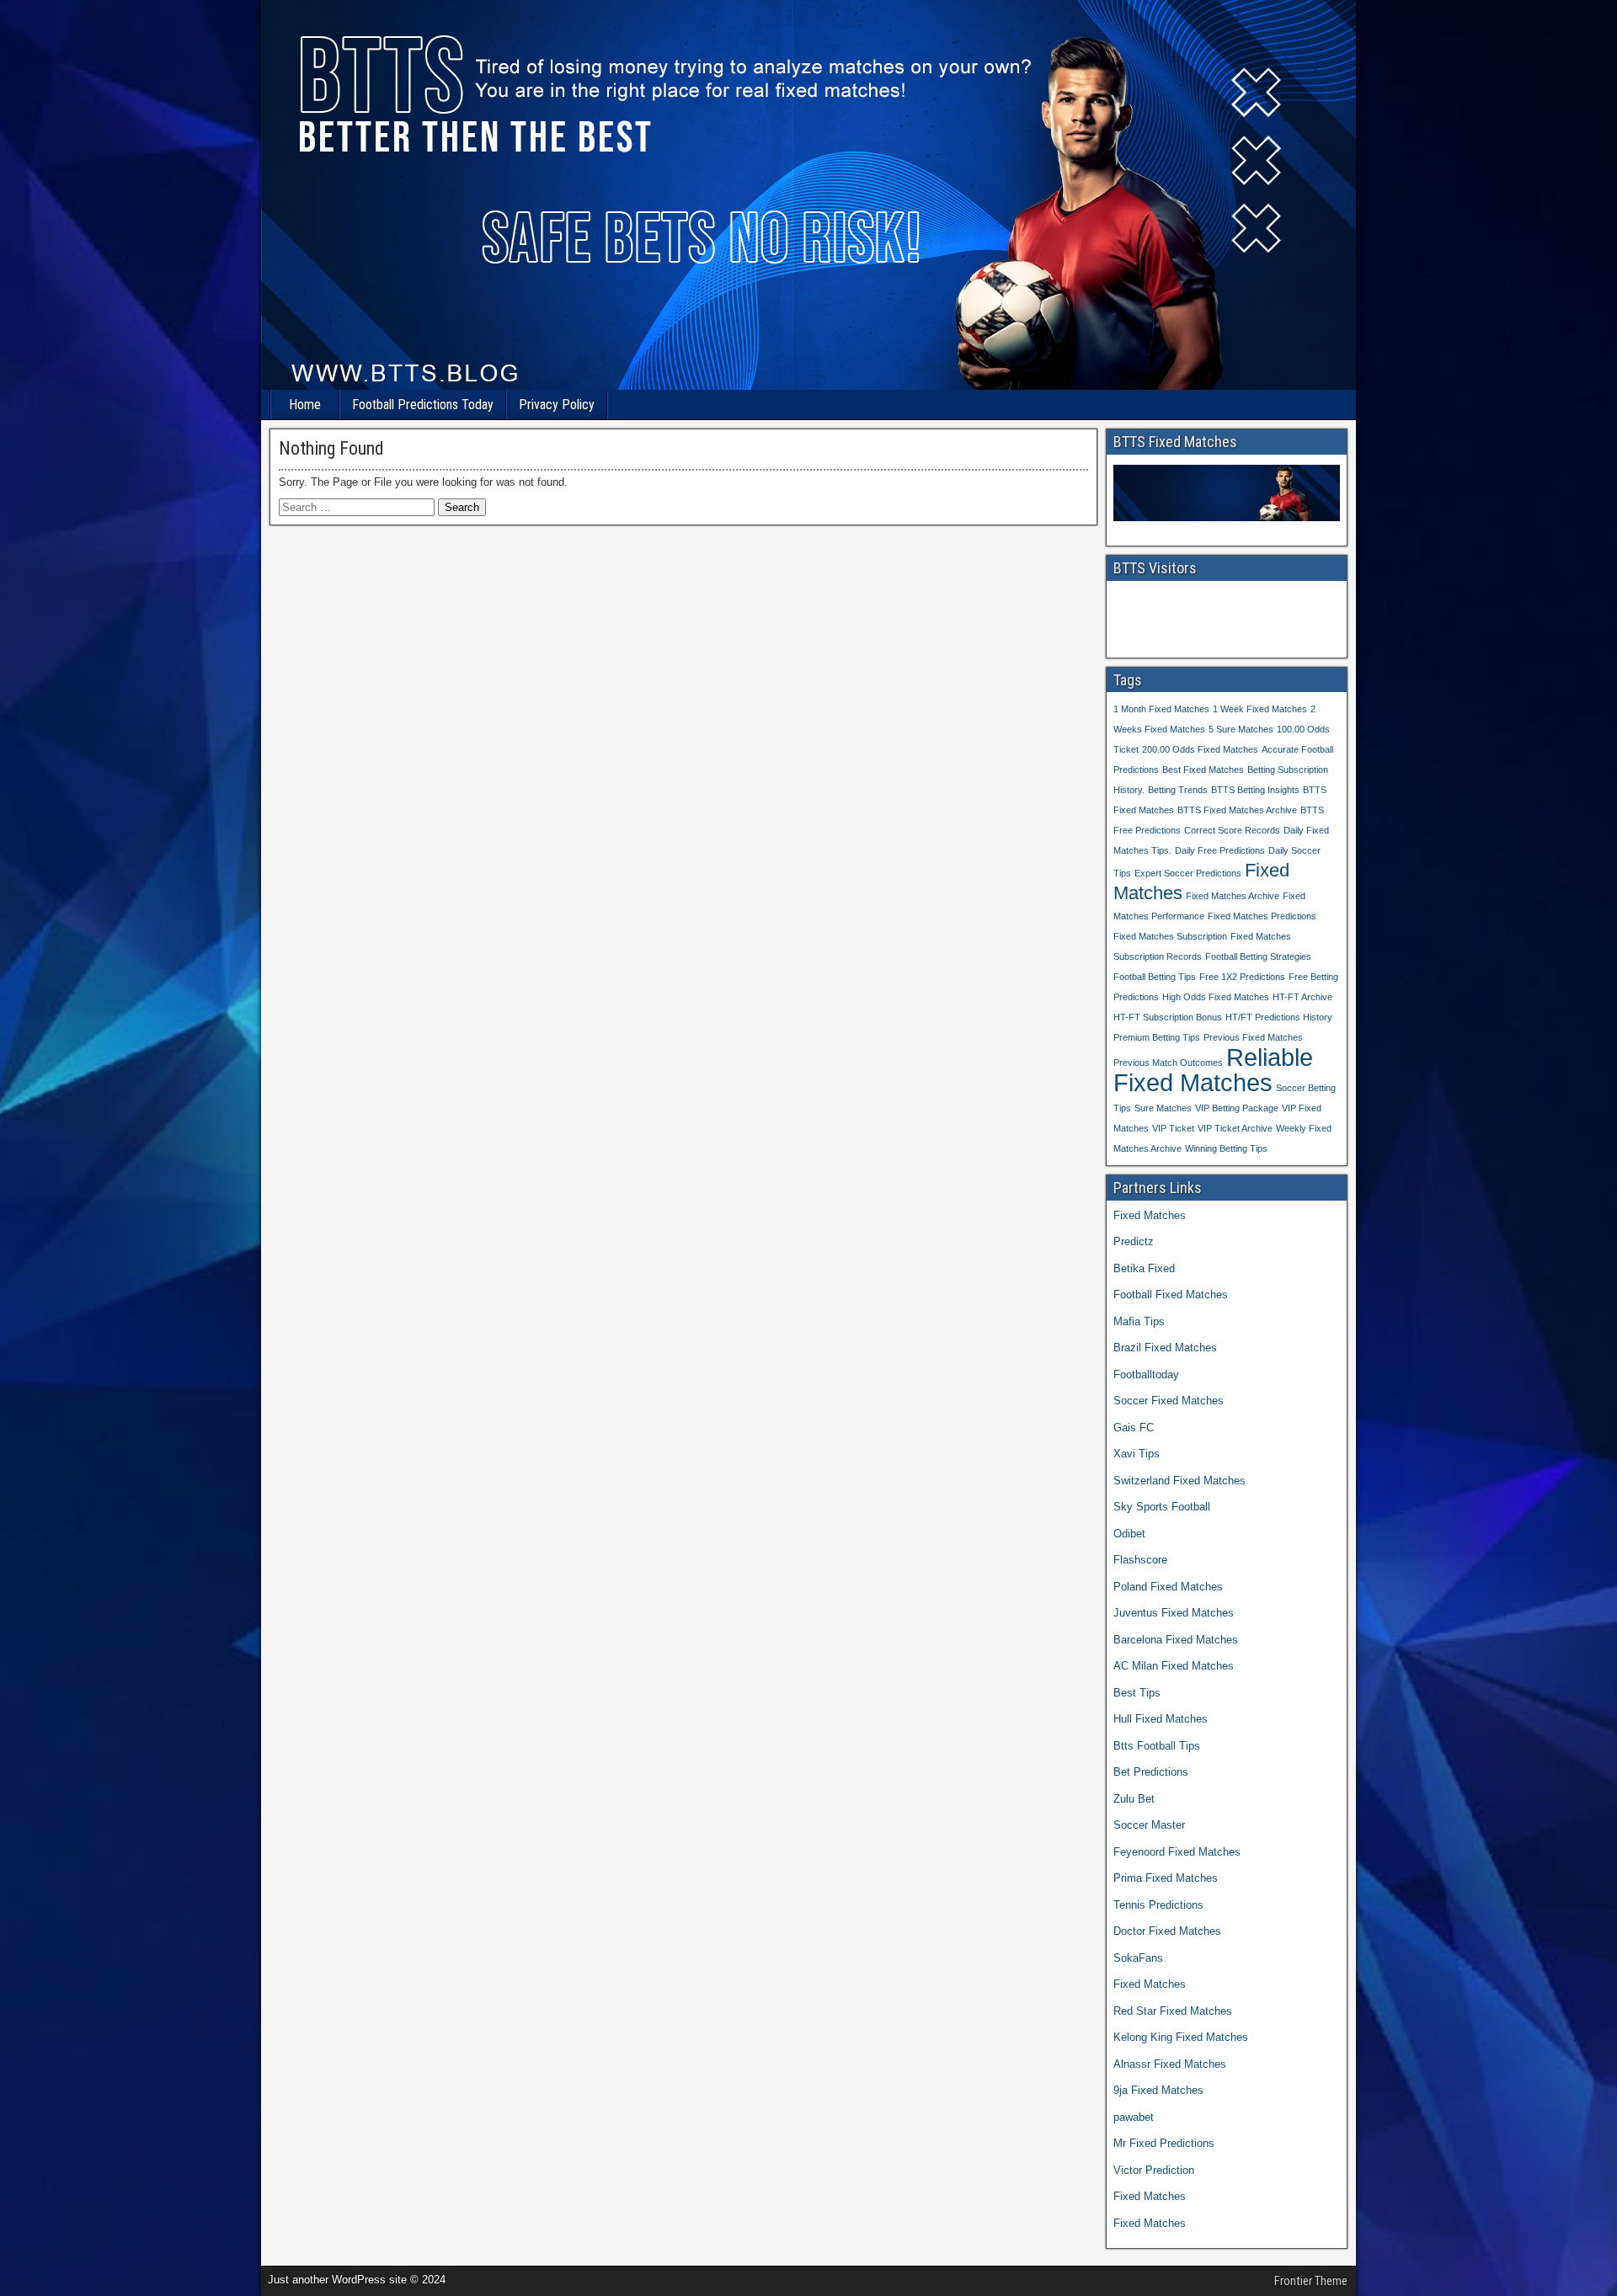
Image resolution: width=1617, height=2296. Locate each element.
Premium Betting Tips (1157, 1037)
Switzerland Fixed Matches (1179, 1481)
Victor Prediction (1154, 2170)
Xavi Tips (1137, 1454)
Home (305, 405)
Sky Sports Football (1162, 1507)
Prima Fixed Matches (1166, 1878)
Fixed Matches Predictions (1262, 916)
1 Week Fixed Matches (1260, 709)
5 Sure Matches (1241, 729)
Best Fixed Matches (1203, 770)
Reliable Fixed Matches (1213, 1070)
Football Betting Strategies (1258, 956)
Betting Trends (1178, 790)
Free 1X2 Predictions (1242, 977)
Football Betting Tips (1155, 977)
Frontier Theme (1311, 2281)
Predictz (1134, 1241)
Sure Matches (1163, 1108)
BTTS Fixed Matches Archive (1237, 810)
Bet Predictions (1151, 1772)
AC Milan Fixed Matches (1174, 1666)
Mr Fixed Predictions (1164, 2143)
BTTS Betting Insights (1255, 790)
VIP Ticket (1173, 1128)
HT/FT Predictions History (1279, 1017)
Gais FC (1134, 1428)
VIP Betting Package (1237, 1108)
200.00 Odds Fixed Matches (1200, 749)
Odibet (1129, 1534)
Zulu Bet (1134, 1799)
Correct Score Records (1232, 830)
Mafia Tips (1139, 1321)
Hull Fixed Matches (1161, 1719)
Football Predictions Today (423, 405)
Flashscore (1140, 1560)
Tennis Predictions (1158, 1905)
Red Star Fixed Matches (1173, 2011)
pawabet (1134, 2117)
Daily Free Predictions (1220, 850)
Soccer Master (1149, 1825)
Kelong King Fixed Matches (1181, 2037)
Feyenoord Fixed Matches (1177, 1852)
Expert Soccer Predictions (1188, 873)
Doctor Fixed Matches (1167, 1931)
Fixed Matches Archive (1233, 896)
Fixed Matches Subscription (1170, 936)
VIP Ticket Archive (1235, 1128)
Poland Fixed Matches (1168, 1587)
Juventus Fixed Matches (1174, 1613)
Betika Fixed (1144, 1268)
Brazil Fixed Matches (1165, 1348)
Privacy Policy (557, 405)
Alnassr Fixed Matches (1170, 2064)
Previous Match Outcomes (1168, 1063)
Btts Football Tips (1157, 1746)
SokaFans (1138, 1958)
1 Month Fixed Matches (1161, 709)
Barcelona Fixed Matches (1176, 1640)
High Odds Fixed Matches (1216, 997)
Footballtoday (1146, 1374)
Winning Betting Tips (1226, 1148)
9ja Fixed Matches (1158, 2090)
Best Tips (1137, 1693)
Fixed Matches (1150, 1215)
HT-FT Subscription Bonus (1168, 1017)
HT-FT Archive (1302, 997)
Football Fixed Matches (1171, 1294)
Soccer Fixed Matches (1169, 1401)
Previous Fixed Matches (1253, 1037)
